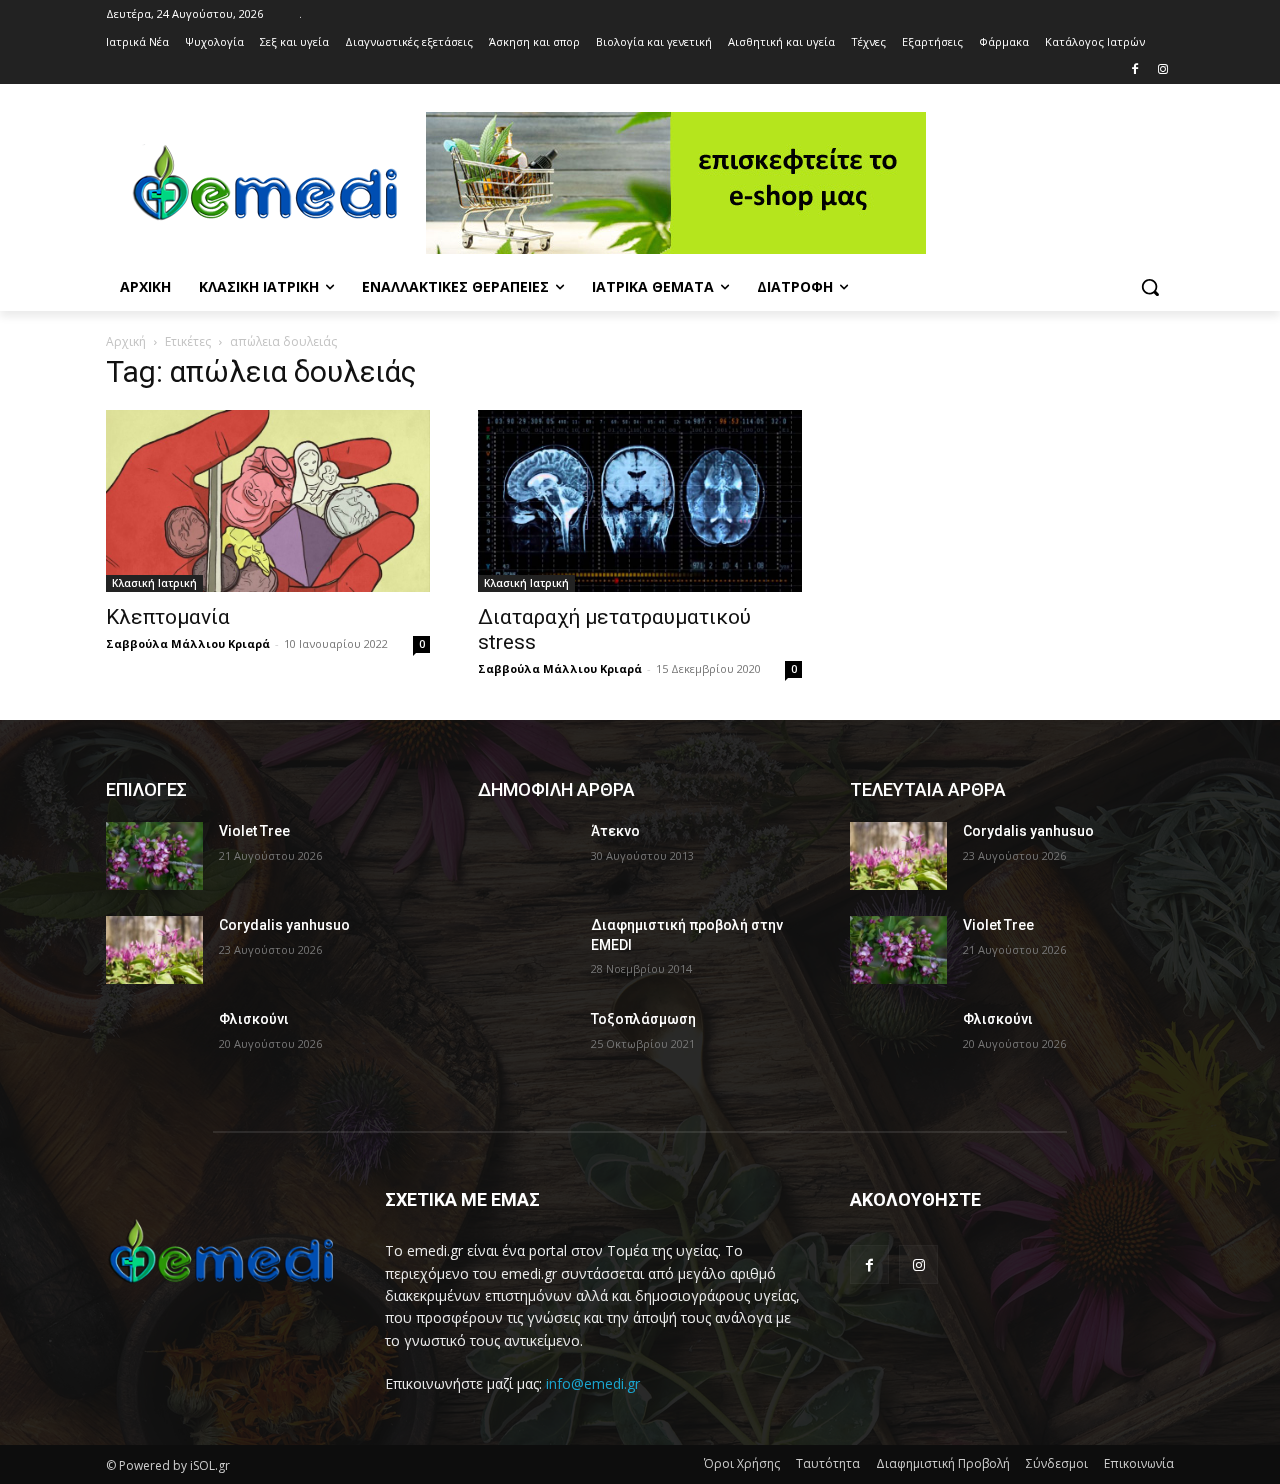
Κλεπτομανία (168, 617)
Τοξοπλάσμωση (643, 1019)
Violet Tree (254, 831)
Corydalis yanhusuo (284, 925)
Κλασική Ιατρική (154, 583)
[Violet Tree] (154, 856)
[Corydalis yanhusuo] (154, 950)
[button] (1150, 287)
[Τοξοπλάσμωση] (526, 1044)
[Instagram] (1162, 70)
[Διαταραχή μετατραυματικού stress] (640, 501)
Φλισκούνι (254, 1019)
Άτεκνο (615, 831)
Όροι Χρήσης (742, 1463)
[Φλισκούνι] (154, 1044)
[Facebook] (1134, 70)
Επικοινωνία (1139, 1463)
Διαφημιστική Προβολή (943, 1463)
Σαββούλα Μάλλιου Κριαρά (188, 643)
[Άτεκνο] (526, 856)
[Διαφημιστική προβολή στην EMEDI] (526, 950)
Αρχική (126, 341)
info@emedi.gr (593, 1383)
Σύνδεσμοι (1057, 1463)
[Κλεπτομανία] (268, 501)
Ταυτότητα (828, 1463)
